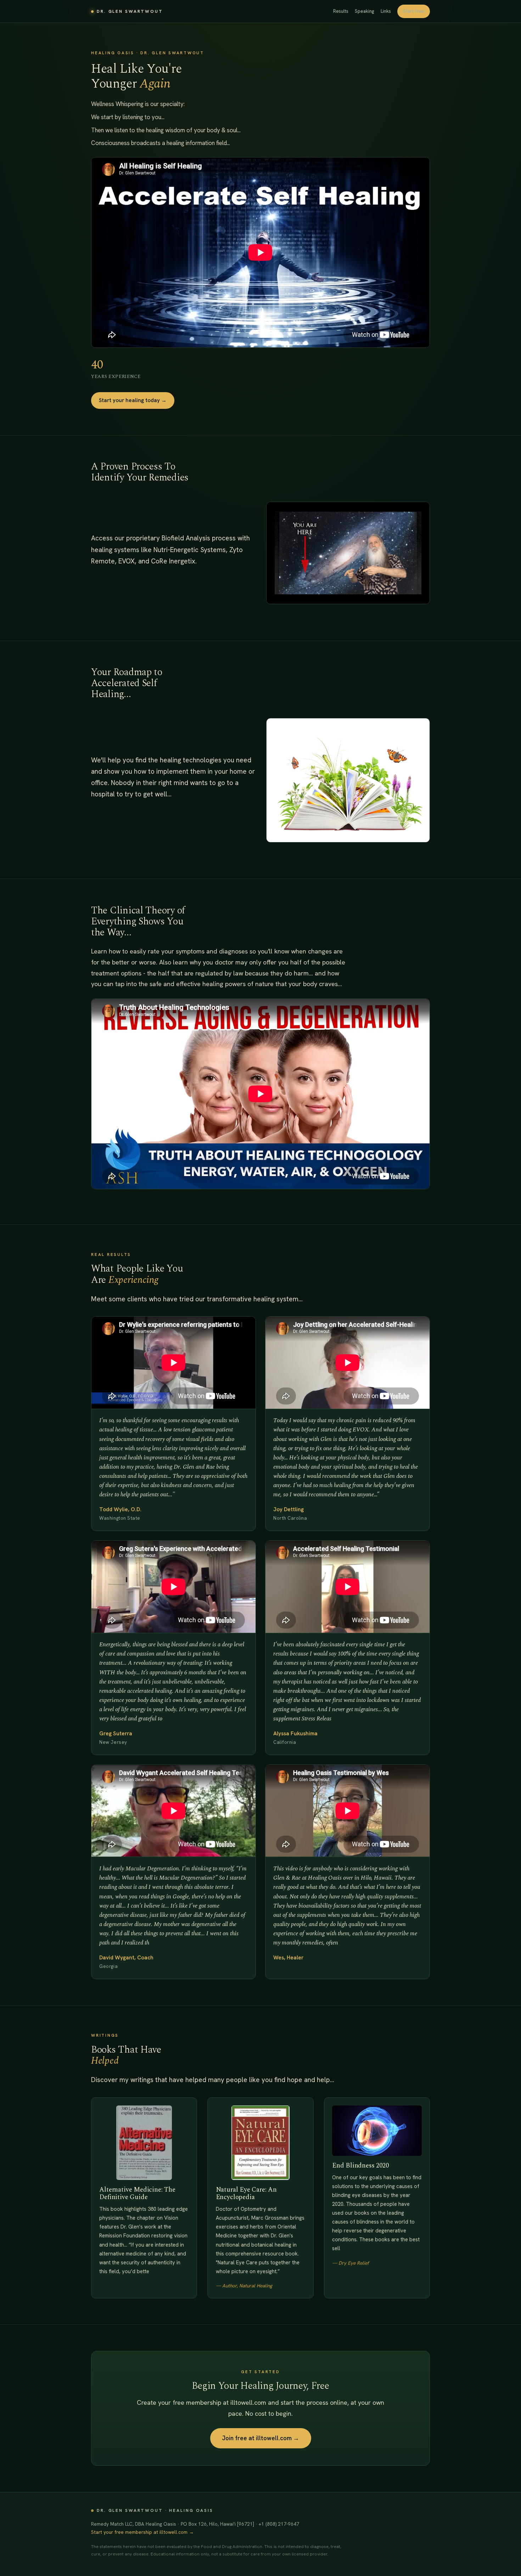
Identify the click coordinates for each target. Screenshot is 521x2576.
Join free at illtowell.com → (261, 2438)
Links (386, 11)
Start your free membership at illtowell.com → (142, 2532)
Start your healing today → (133, 400)
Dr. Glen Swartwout (130, 11)
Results (341, 11)
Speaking (365, 11)
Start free (414, 11)
